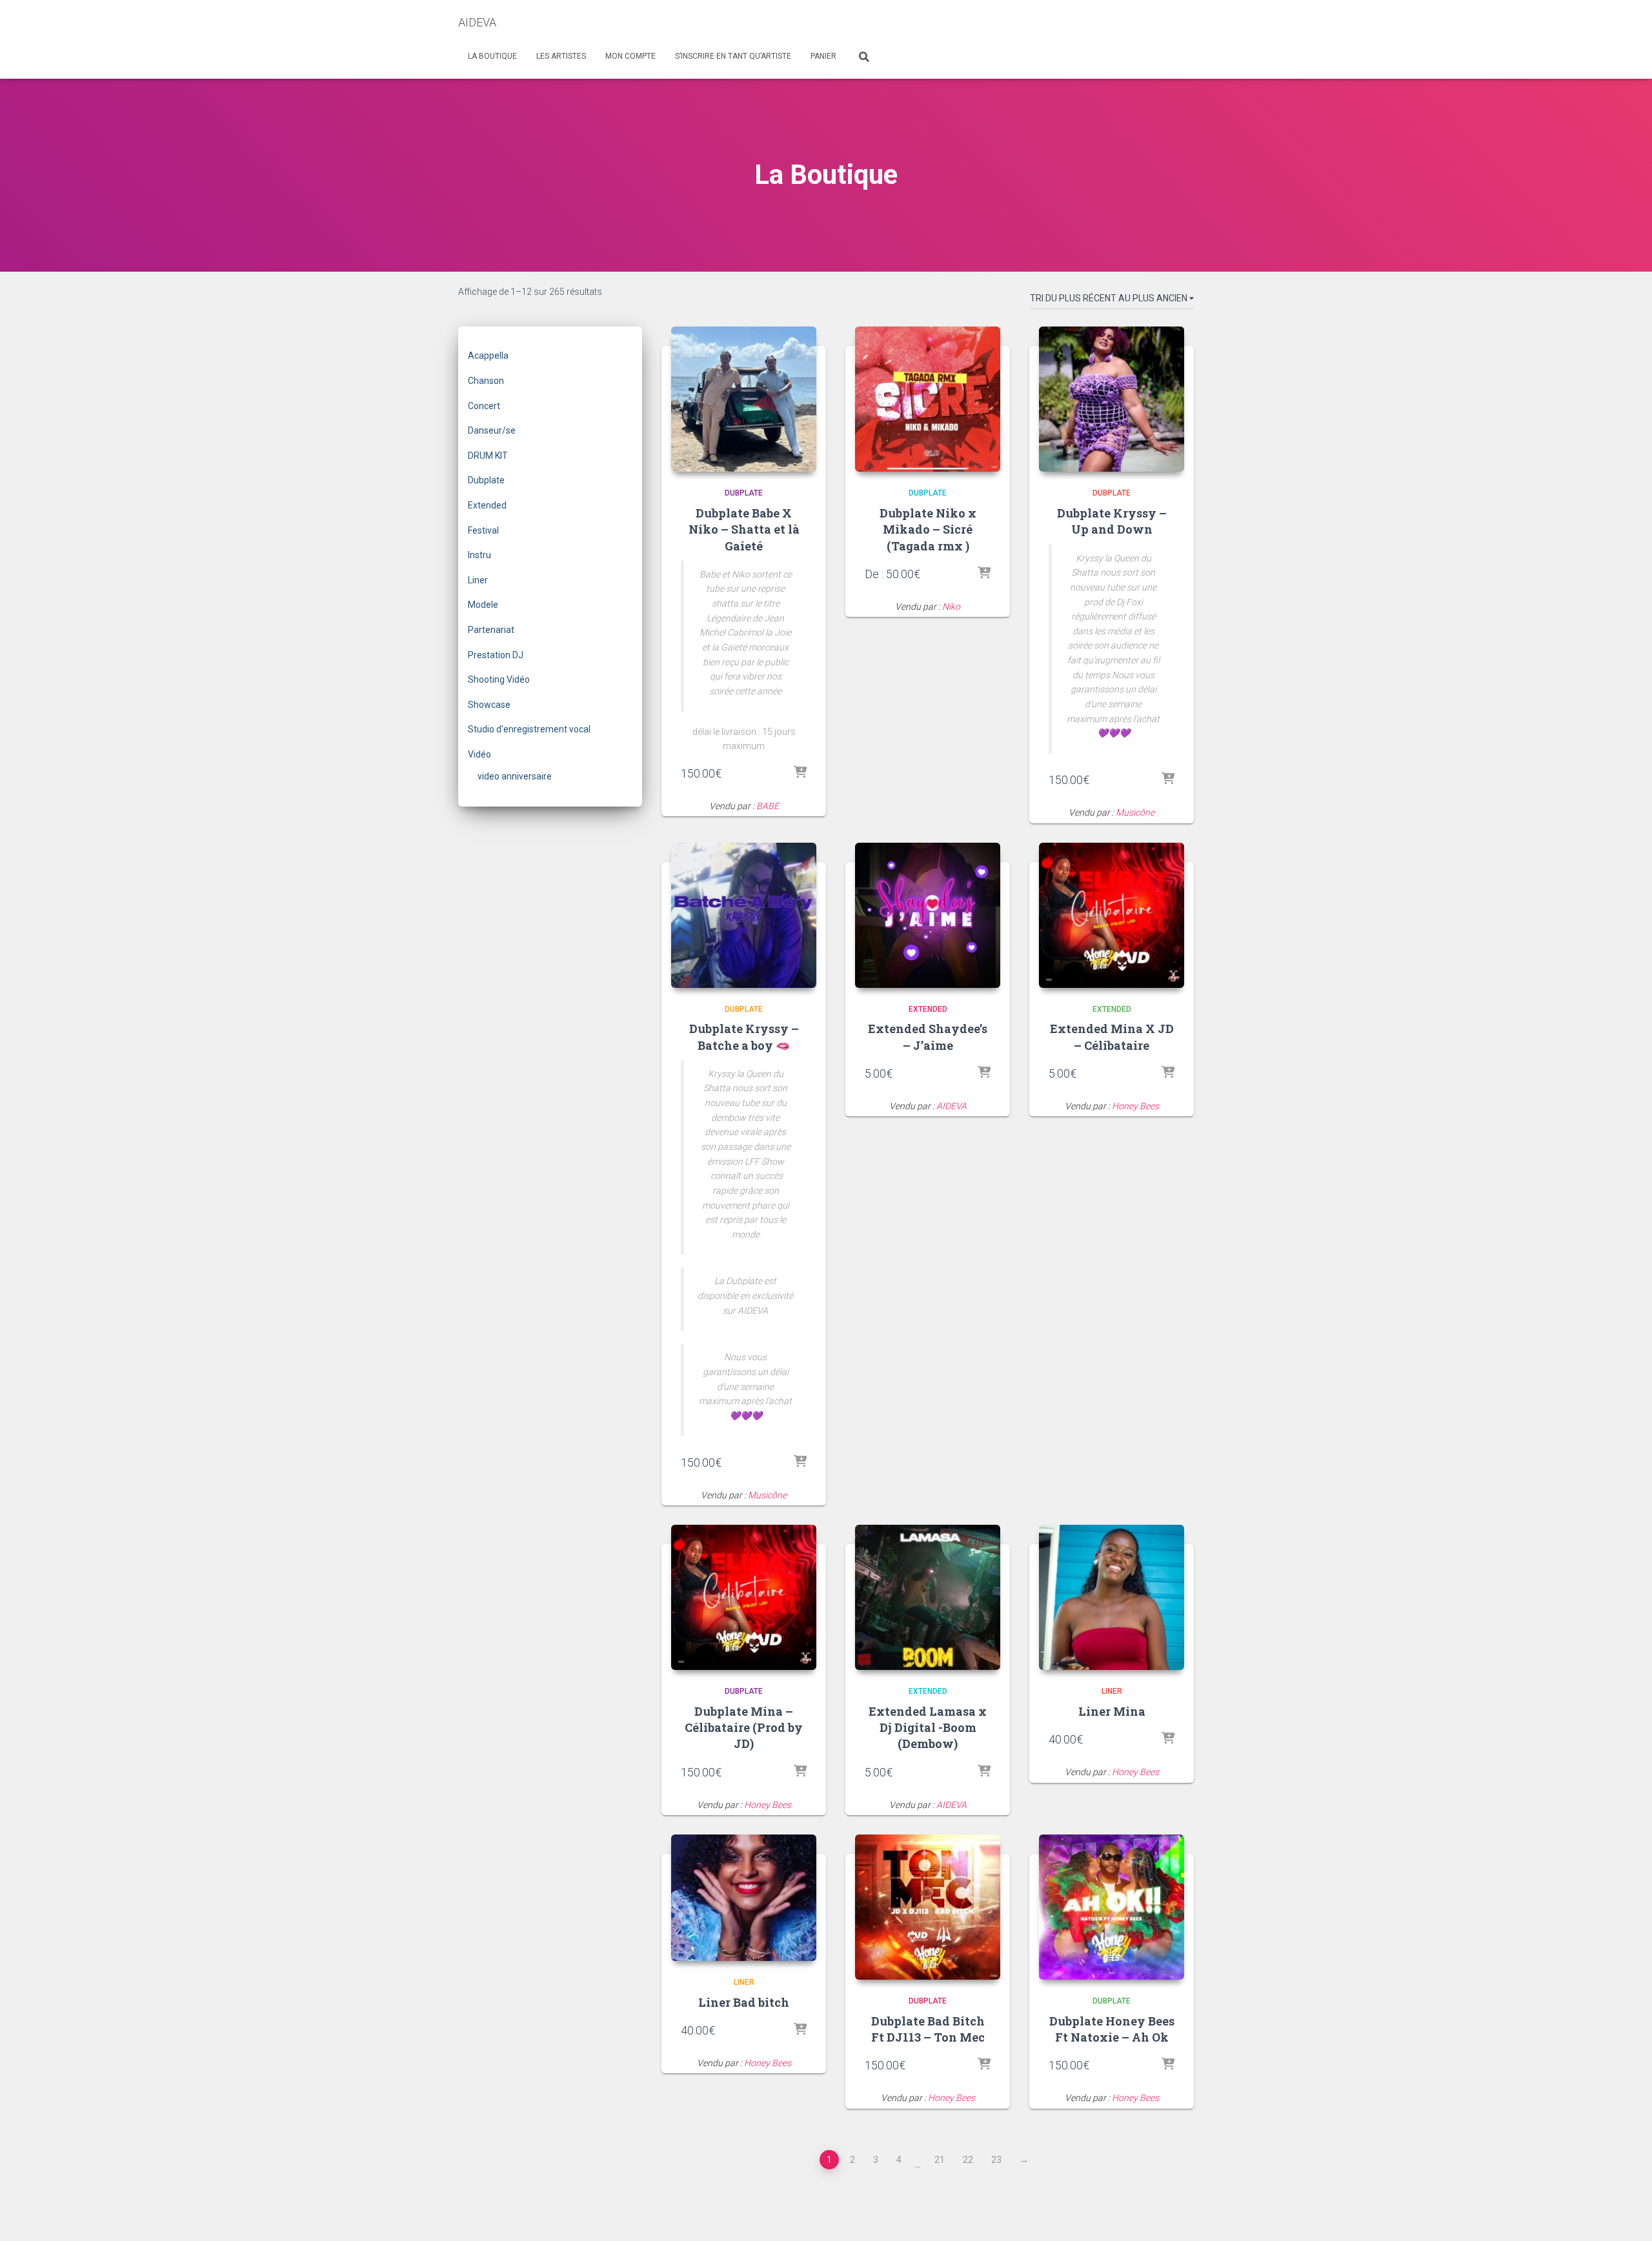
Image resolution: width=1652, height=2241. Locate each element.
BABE (768, 806)
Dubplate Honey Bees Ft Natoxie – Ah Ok (1112, 2029)
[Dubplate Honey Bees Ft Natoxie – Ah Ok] (1112, 1907)
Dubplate (486, 480)
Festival (483, 530)
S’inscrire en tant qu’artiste (733, 56)
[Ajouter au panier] (984, 1073)
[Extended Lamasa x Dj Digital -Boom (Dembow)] (928, 1597)
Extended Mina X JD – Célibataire (1112, 1037)
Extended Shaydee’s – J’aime (928, 1037)
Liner (478, 580)
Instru (479, 555)
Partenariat (491, 630)
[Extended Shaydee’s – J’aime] (928, 915)
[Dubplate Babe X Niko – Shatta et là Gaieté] (744, 399)
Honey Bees (1135, 1106)
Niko (951, 607)
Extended (487, 505)
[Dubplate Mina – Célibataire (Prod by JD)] (744, 1597)
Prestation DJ (496, 655)
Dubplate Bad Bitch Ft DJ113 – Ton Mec (928, 2029)
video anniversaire (515, 776)
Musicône (1135, 812)
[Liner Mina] (1112, 1597)
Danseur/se (492, 430)
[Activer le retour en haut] (1627, 2215)
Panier (823, 56)
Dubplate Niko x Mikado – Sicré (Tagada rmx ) (928, 529)
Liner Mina (1112, 1711)
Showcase (489, 705)
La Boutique (492, 56)
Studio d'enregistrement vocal (529, 729)
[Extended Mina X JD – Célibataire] (1112, 915)
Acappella (488, 356)
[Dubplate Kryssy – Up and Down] (1112, 399)
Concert (484, 406)
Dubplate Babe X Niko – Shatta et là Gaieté (744, 529)
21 (940, 2160)
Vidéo (479, 754)
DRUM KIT (488, 456)
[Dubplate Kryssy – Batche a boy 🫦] (744, 915)
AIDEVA (952, 1106)
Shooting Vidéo (499, 679)
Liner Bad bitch (744, 2002)
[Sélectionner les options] (800, 773)
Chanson (486, 381)
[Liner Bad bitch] (744, 1898)
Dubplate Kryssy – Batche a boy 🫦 (744, 1037)
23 (996, 2160)
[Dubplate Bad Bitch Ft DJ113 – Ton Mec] (928, 1907)
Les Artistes (561, 56)
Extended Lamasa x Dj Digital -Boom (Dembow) (928, 1727)
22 (968, 2160)
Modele (483, 605)
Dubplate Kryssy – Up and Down (1112, 521)
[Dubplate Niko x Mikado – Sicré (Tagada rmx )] (928, 399)
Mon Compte (630, 56)
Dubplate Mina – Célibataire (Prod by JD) (744, 1727)
